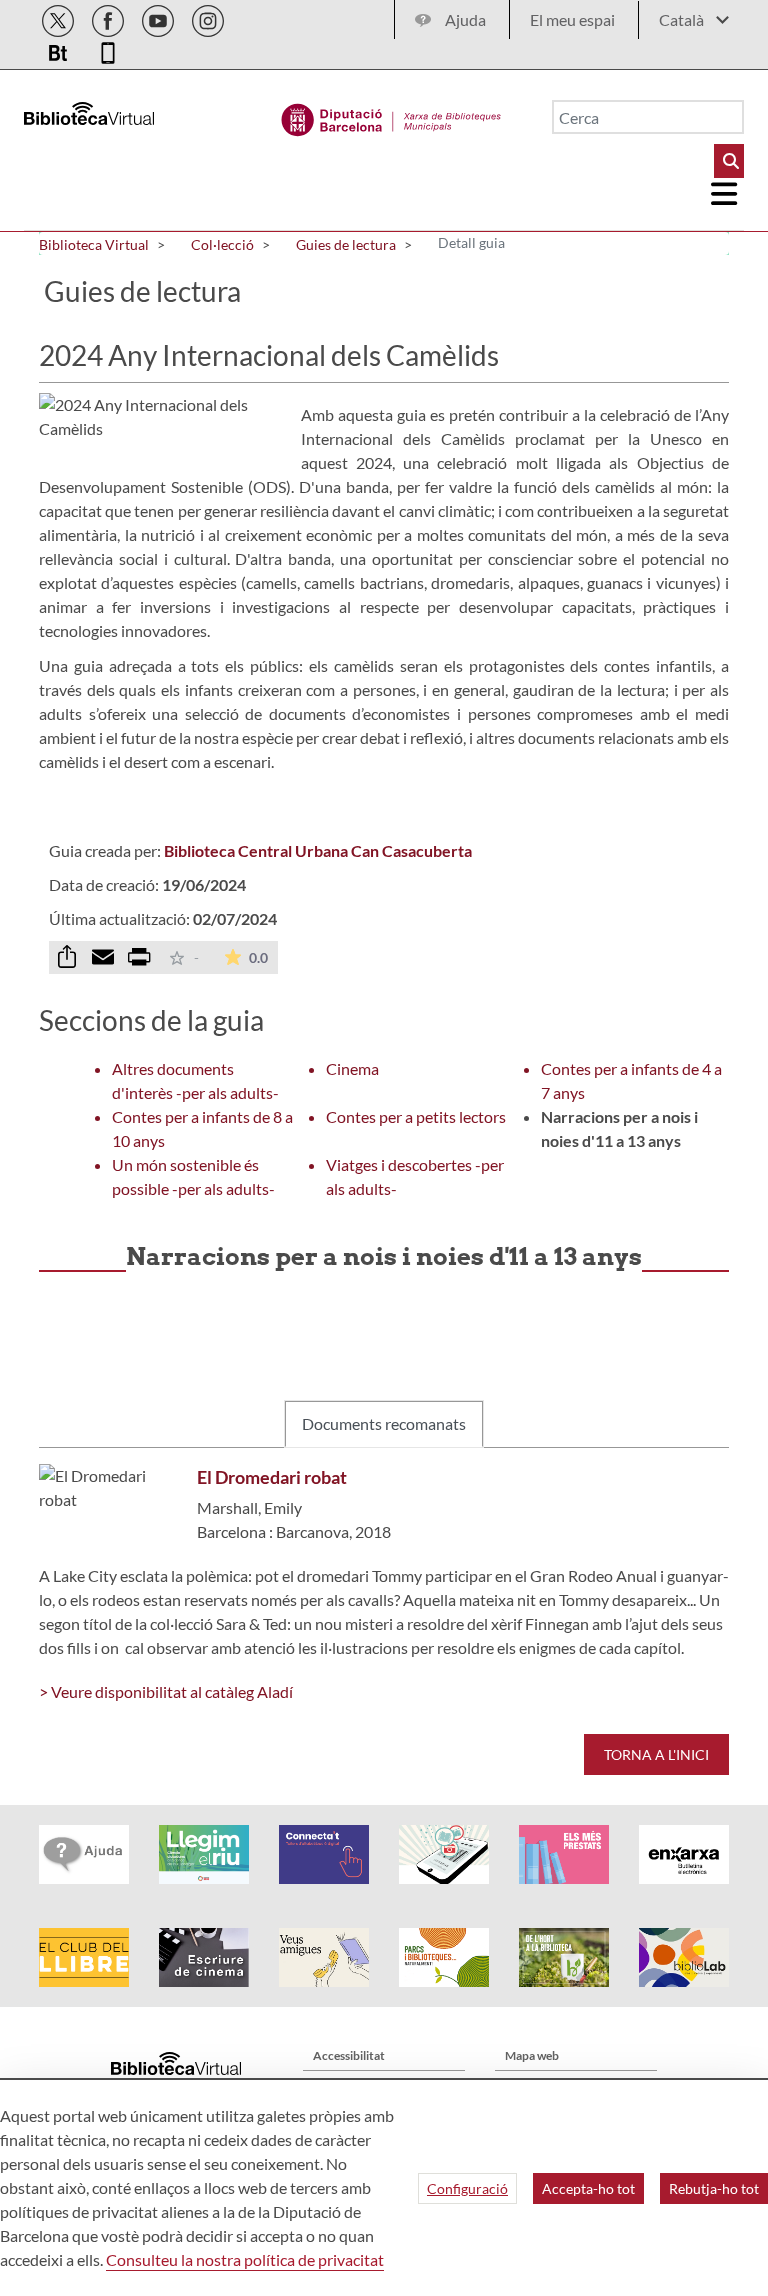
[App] (108, 49)
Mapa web (532, 2055)
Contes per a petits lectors (416, 1116)
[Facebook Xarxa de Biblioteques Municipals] (109, 17)
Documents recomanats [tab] (384, 1423)
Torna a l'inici (656, 1754)
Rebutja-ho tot (714, 2188)
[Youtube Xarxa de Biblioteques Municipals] (159, 17)
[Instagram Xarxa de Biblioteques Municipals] (208, 17)
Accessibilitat (349, 2055)
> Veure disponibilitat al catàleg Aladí (166, 1691)
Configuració (467, 2188)
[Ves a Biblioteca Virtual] (391, 115)
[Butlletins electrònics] (59, 49)
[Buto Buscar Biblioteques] (729, 161)
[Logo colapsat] (725, 194)
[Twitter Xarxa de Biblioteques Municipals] (59, 17)
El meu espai (572, 19)
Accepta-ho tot (588, 2188)
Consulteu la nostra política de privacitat (245, 2259)
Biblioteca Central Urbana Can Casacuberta (318, 850)
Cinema (352, 1068)
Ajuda (465, 19)
